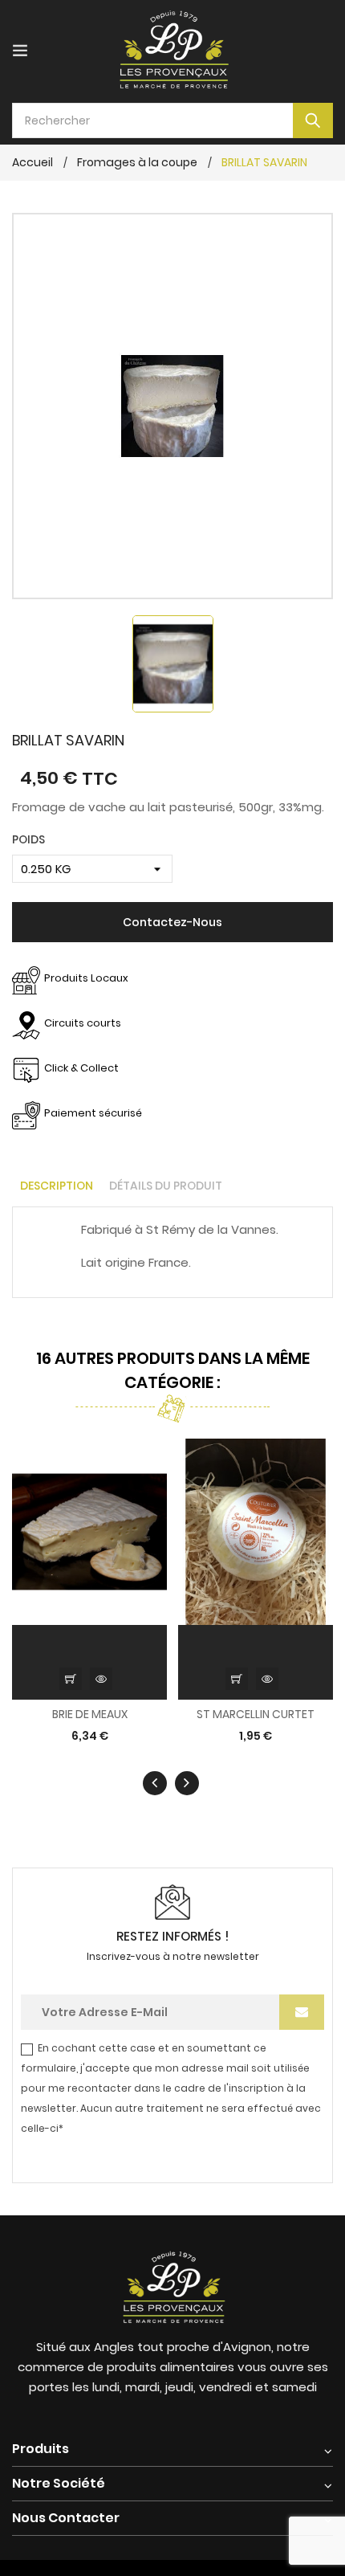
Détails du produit (166, 1186)
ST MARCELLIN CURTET (256, 1715)
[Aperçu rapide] (101, 1679)
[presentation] (155, 1783)
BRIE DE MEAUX (90, 1715)
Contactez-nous (172, 922)
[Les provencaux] (172, 2285)
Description (57, 1186)
